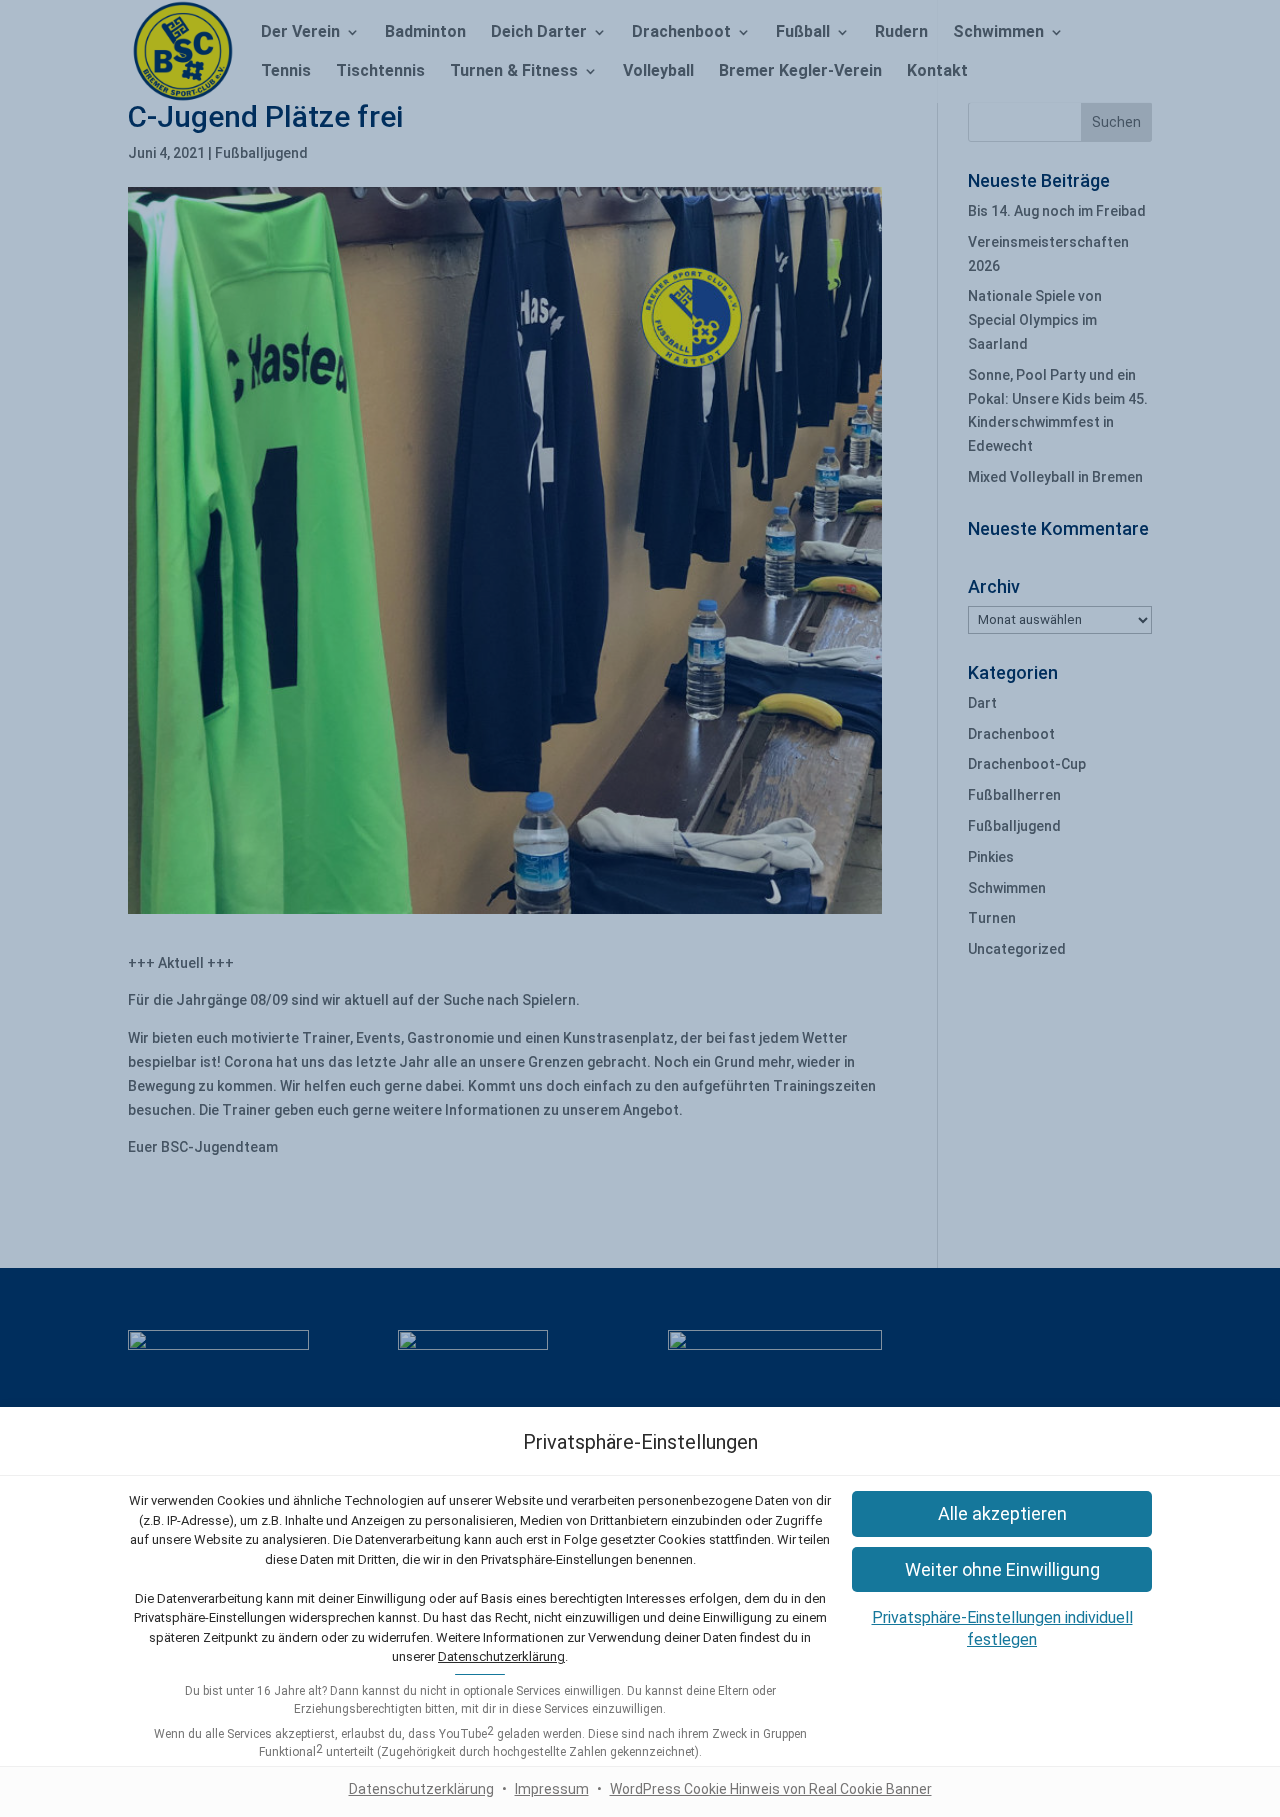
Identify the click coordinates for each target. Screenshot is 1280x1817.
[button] (1002, 1569)
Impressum (552, 1789)
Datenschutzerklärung (501, 1656)
